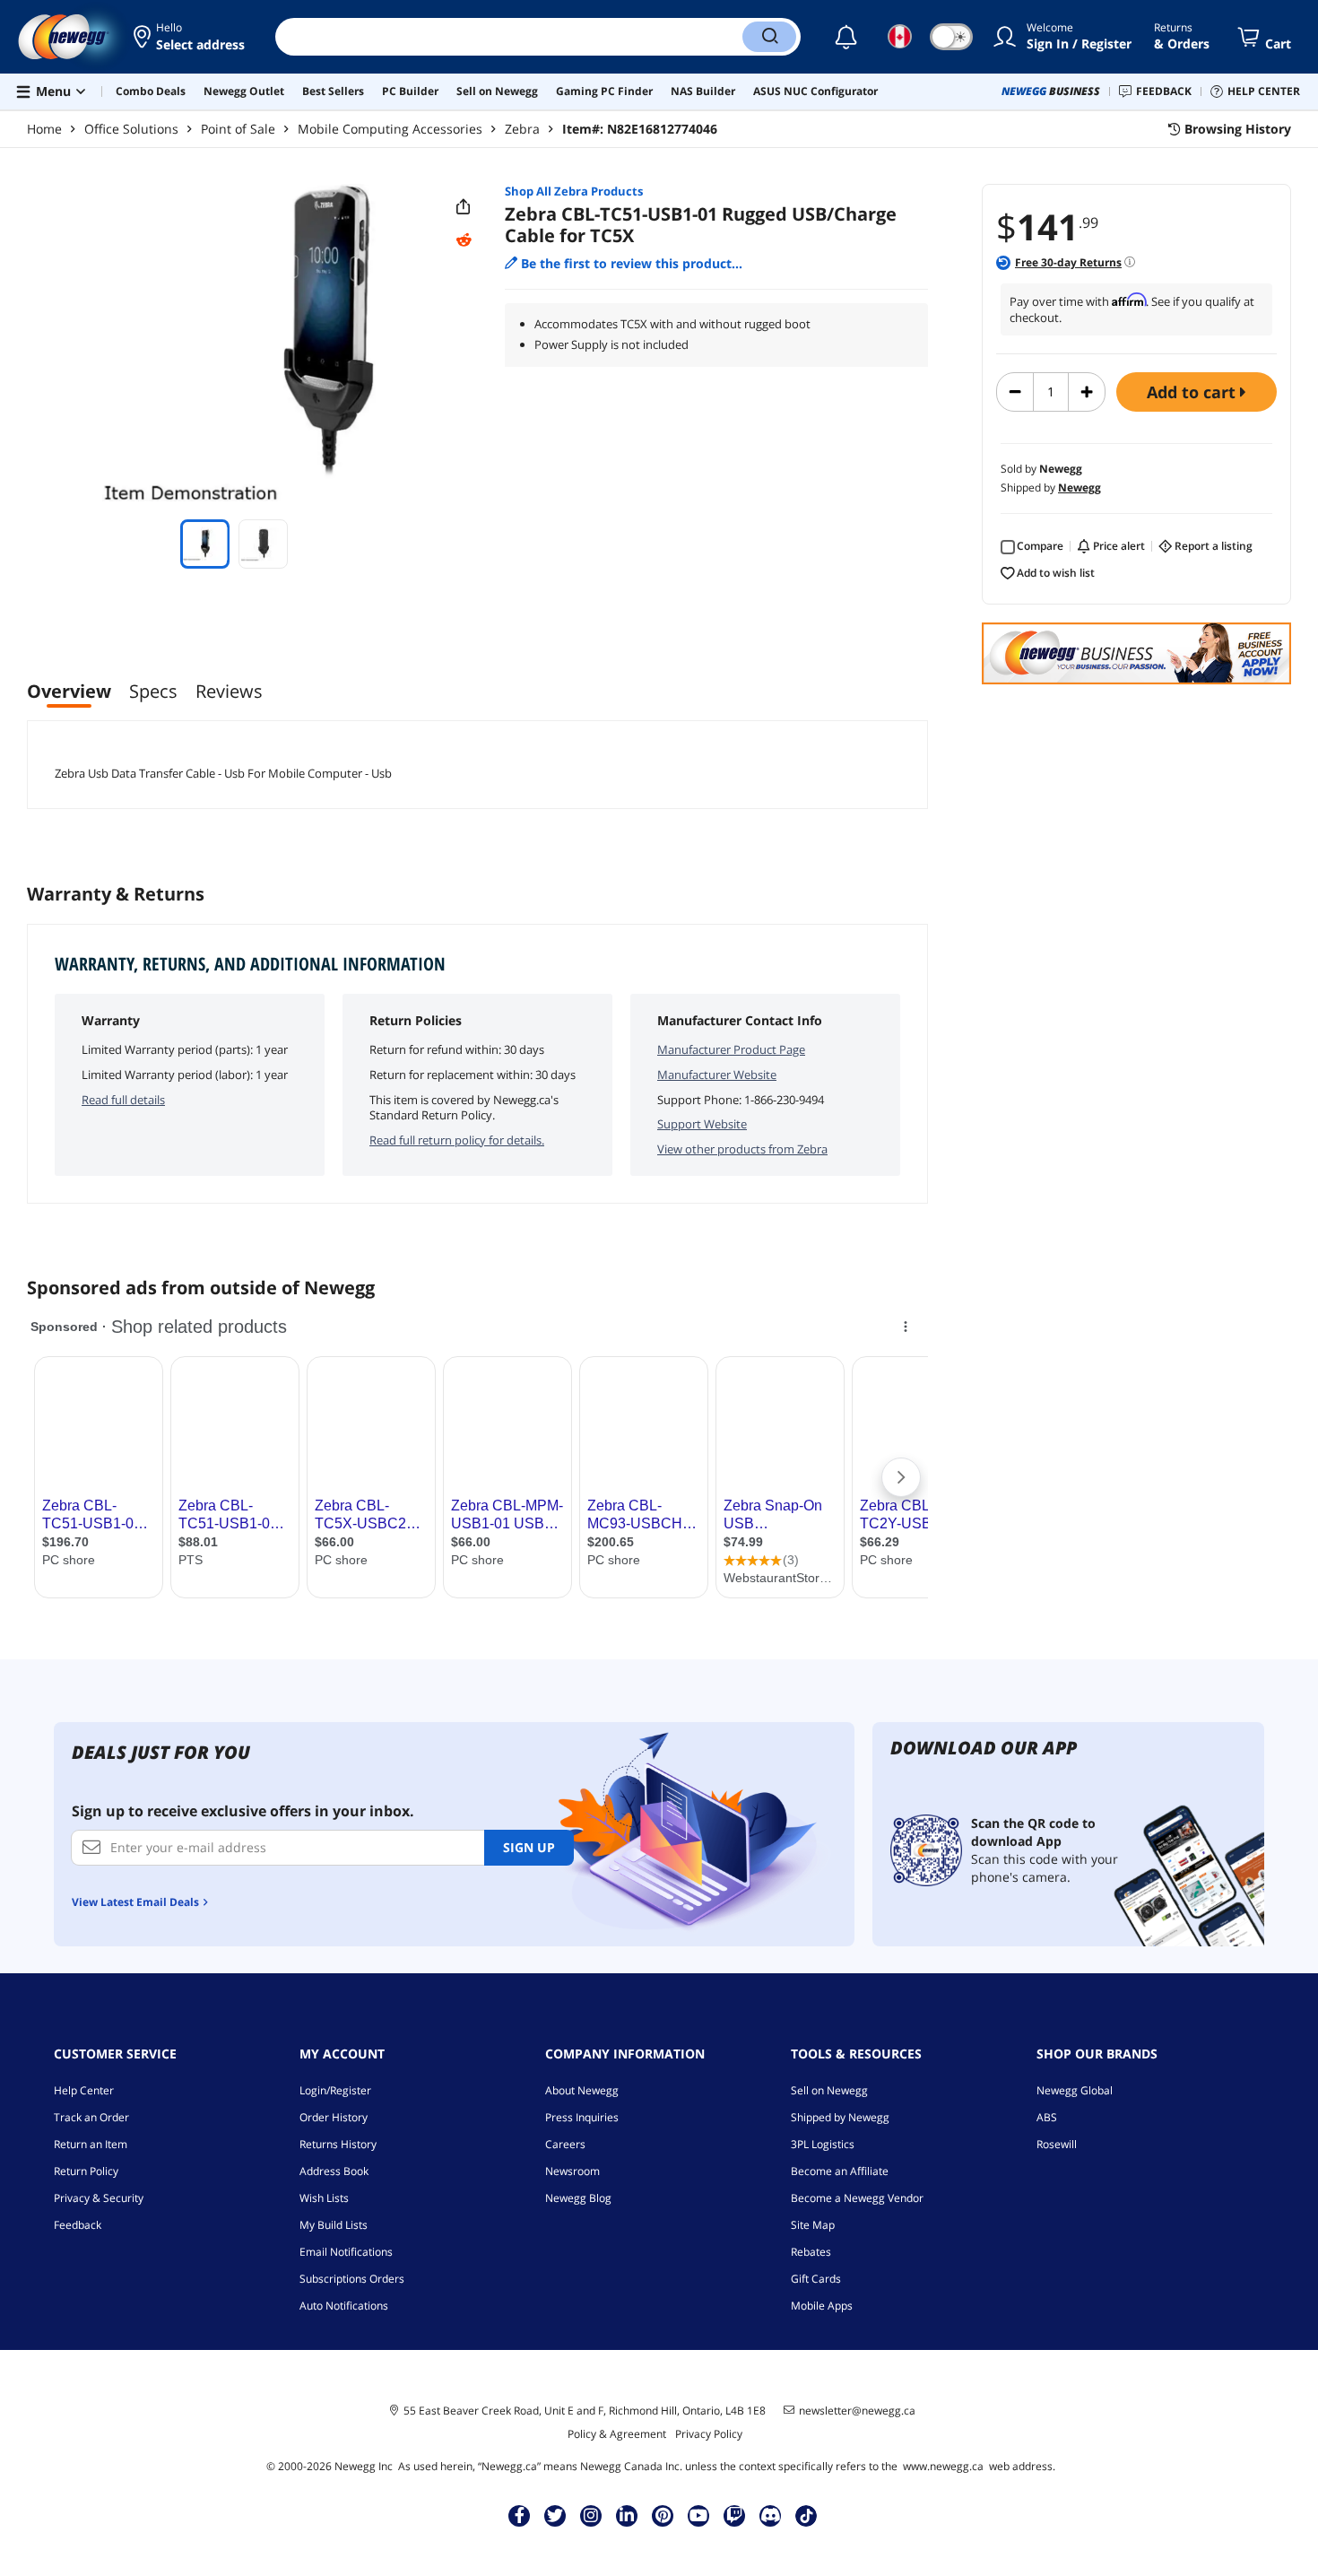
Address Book (334, 2171)
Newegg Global (1075, 2090)
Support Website (702, 1124)
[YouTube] (698, 2515)
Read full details (123, 1100)
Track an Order (91, 2117)
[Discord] (771, 2515)
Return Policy (86, 2171)
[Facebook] (520, 2515)
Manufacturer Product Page (731, 1049)
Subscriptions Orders (352, 2279)
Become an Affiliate (840, 2171)
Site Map (813, 2225)
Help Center (84, 2090)
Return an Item (91, 2144)
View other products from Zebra (742, 1149)
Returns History (338, 2144)
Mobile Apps (822, 2306)
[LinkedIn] (627, 2515)
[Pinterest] (663, 2515)
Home (44, 129)
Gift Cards (816, 2279)
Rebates (811, 2252)
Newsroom (572, 2171)
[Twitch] (734, 2515)
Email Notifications (346, 2252)
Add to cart (1193, 392)
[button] (191, 37)
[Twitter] (555, 2515)
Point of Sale (238, 129)
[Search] (769, 37)
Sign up (529, 1847)
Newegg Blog (578, 2198)
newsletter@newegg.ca (857, 2411)
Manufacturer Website (717, 1075)
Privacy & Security (99, 2198)
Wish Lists (324, 2198)
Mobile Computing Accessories (390, 129)
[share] (464, 207)
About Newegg (582, 2090)
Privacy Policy (709, 2434)
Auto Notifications (344, 2306)
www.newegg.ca (943, 2466)
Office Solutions (131, 129)
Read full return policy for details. (457, 1140)
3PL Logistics (823, 2144)
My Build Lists (334, 2225)
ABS (1047, 2117)
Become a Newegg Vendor (857, 2198)
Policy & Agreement (617, 2434)
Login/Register (335, 2090)
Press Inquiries (582, 2117)
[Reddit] (464, 240)
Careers (565, 2144)
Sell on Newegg (829, 2090)
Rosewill (1057, 2144)
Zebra (522, 129)
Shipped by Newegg (840, 2117)
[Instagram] (591, 2515)
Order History (334, 2117)
